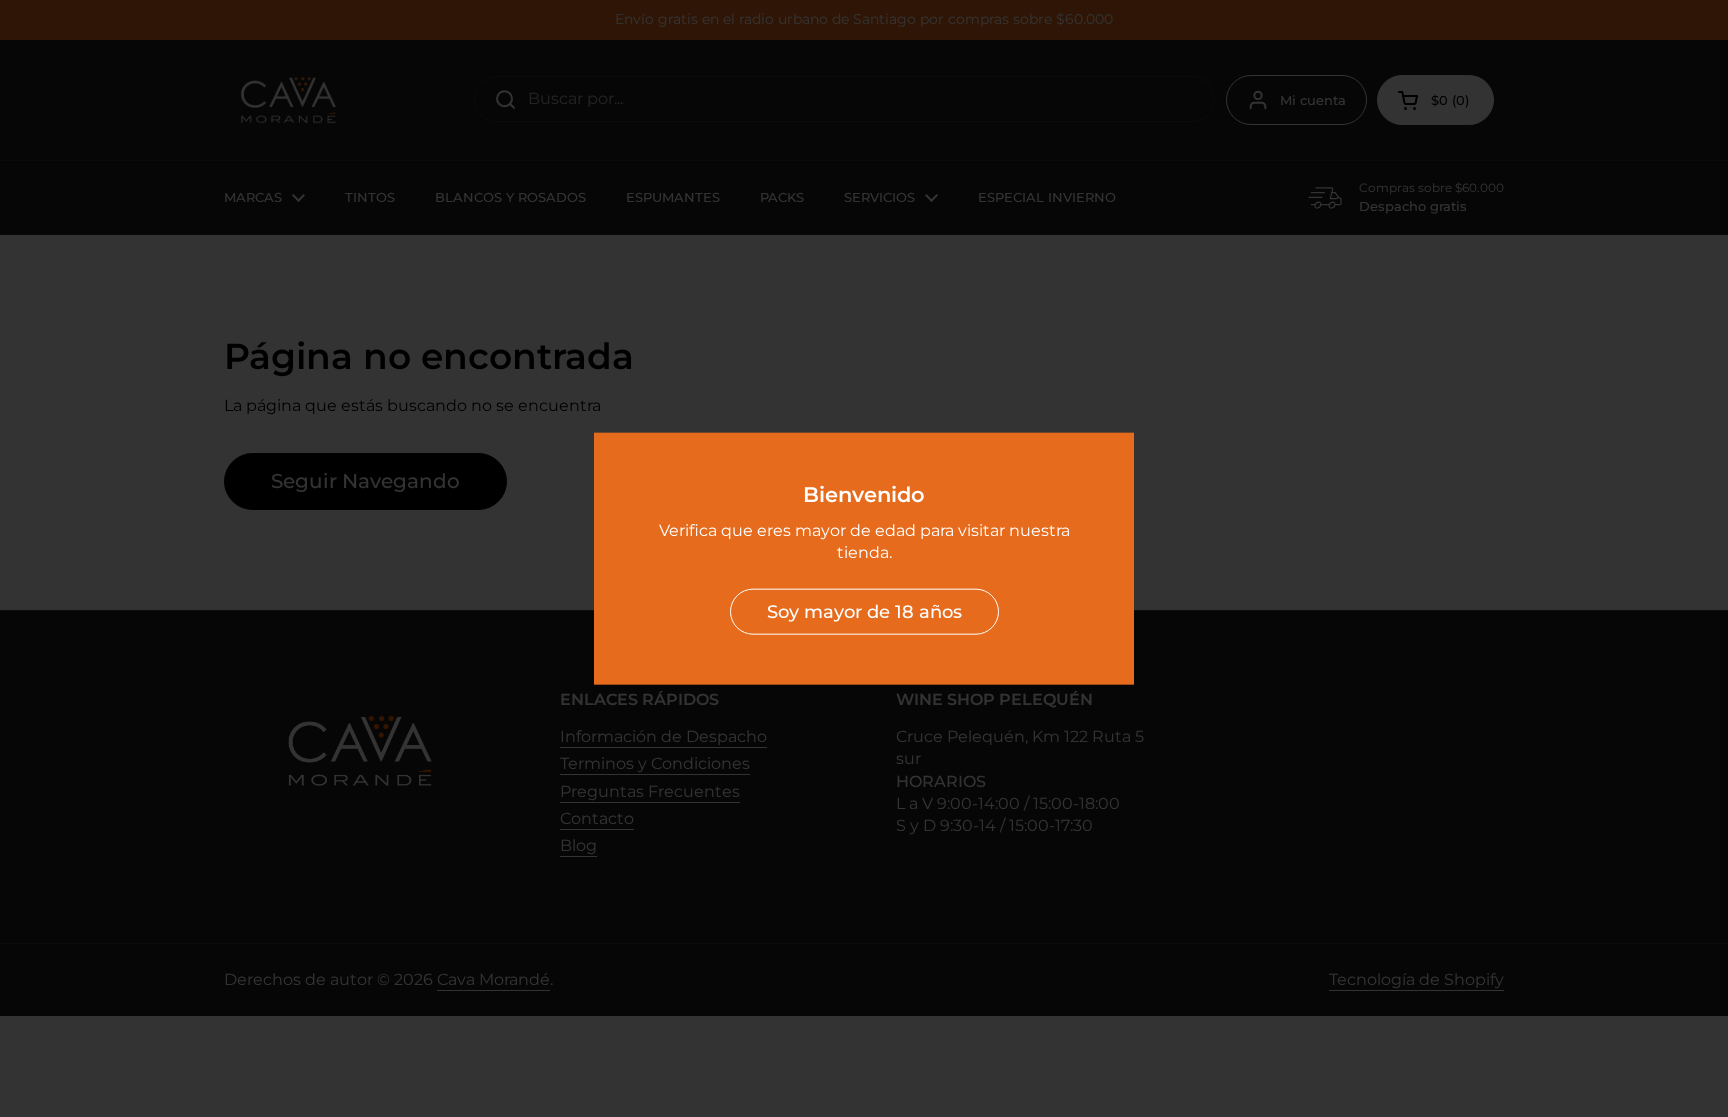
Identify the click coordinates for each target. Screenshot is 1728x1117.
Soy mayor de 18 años (864, 611)
